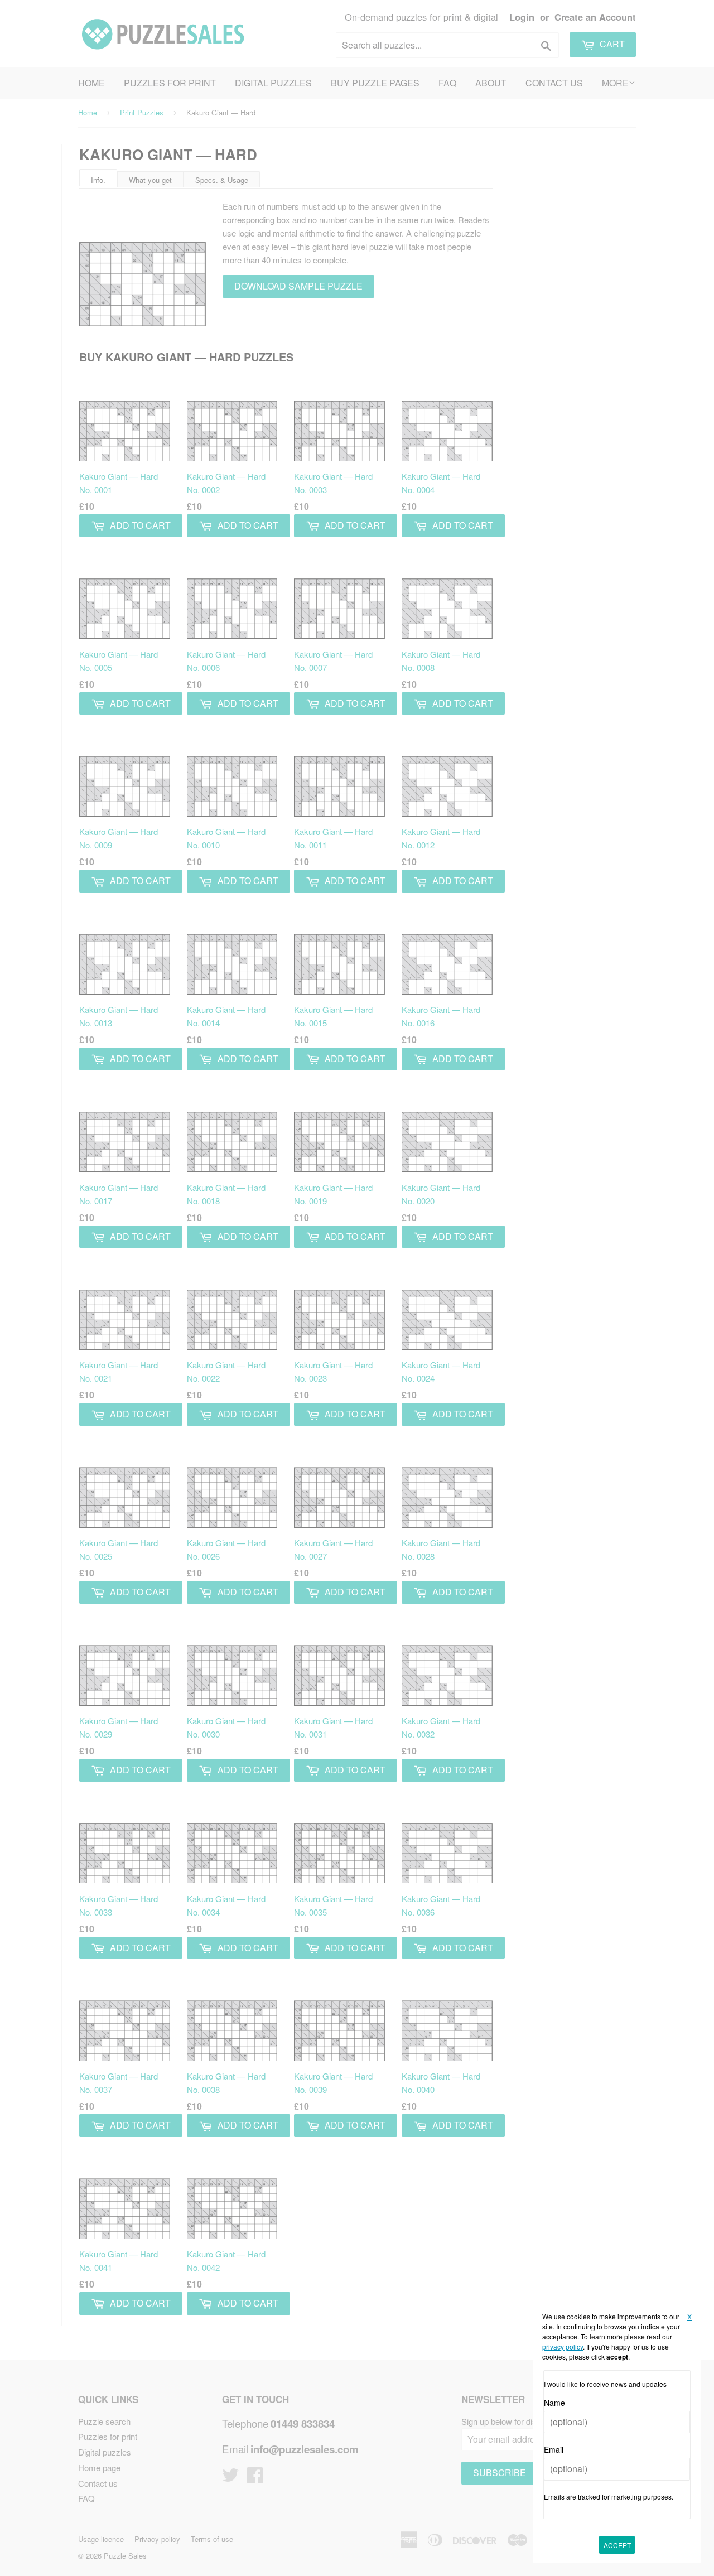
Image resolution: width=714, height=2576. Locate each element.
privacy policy (563, 2346)
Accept (617, 2545)
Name (554, 2403)
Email (554, 2449)
